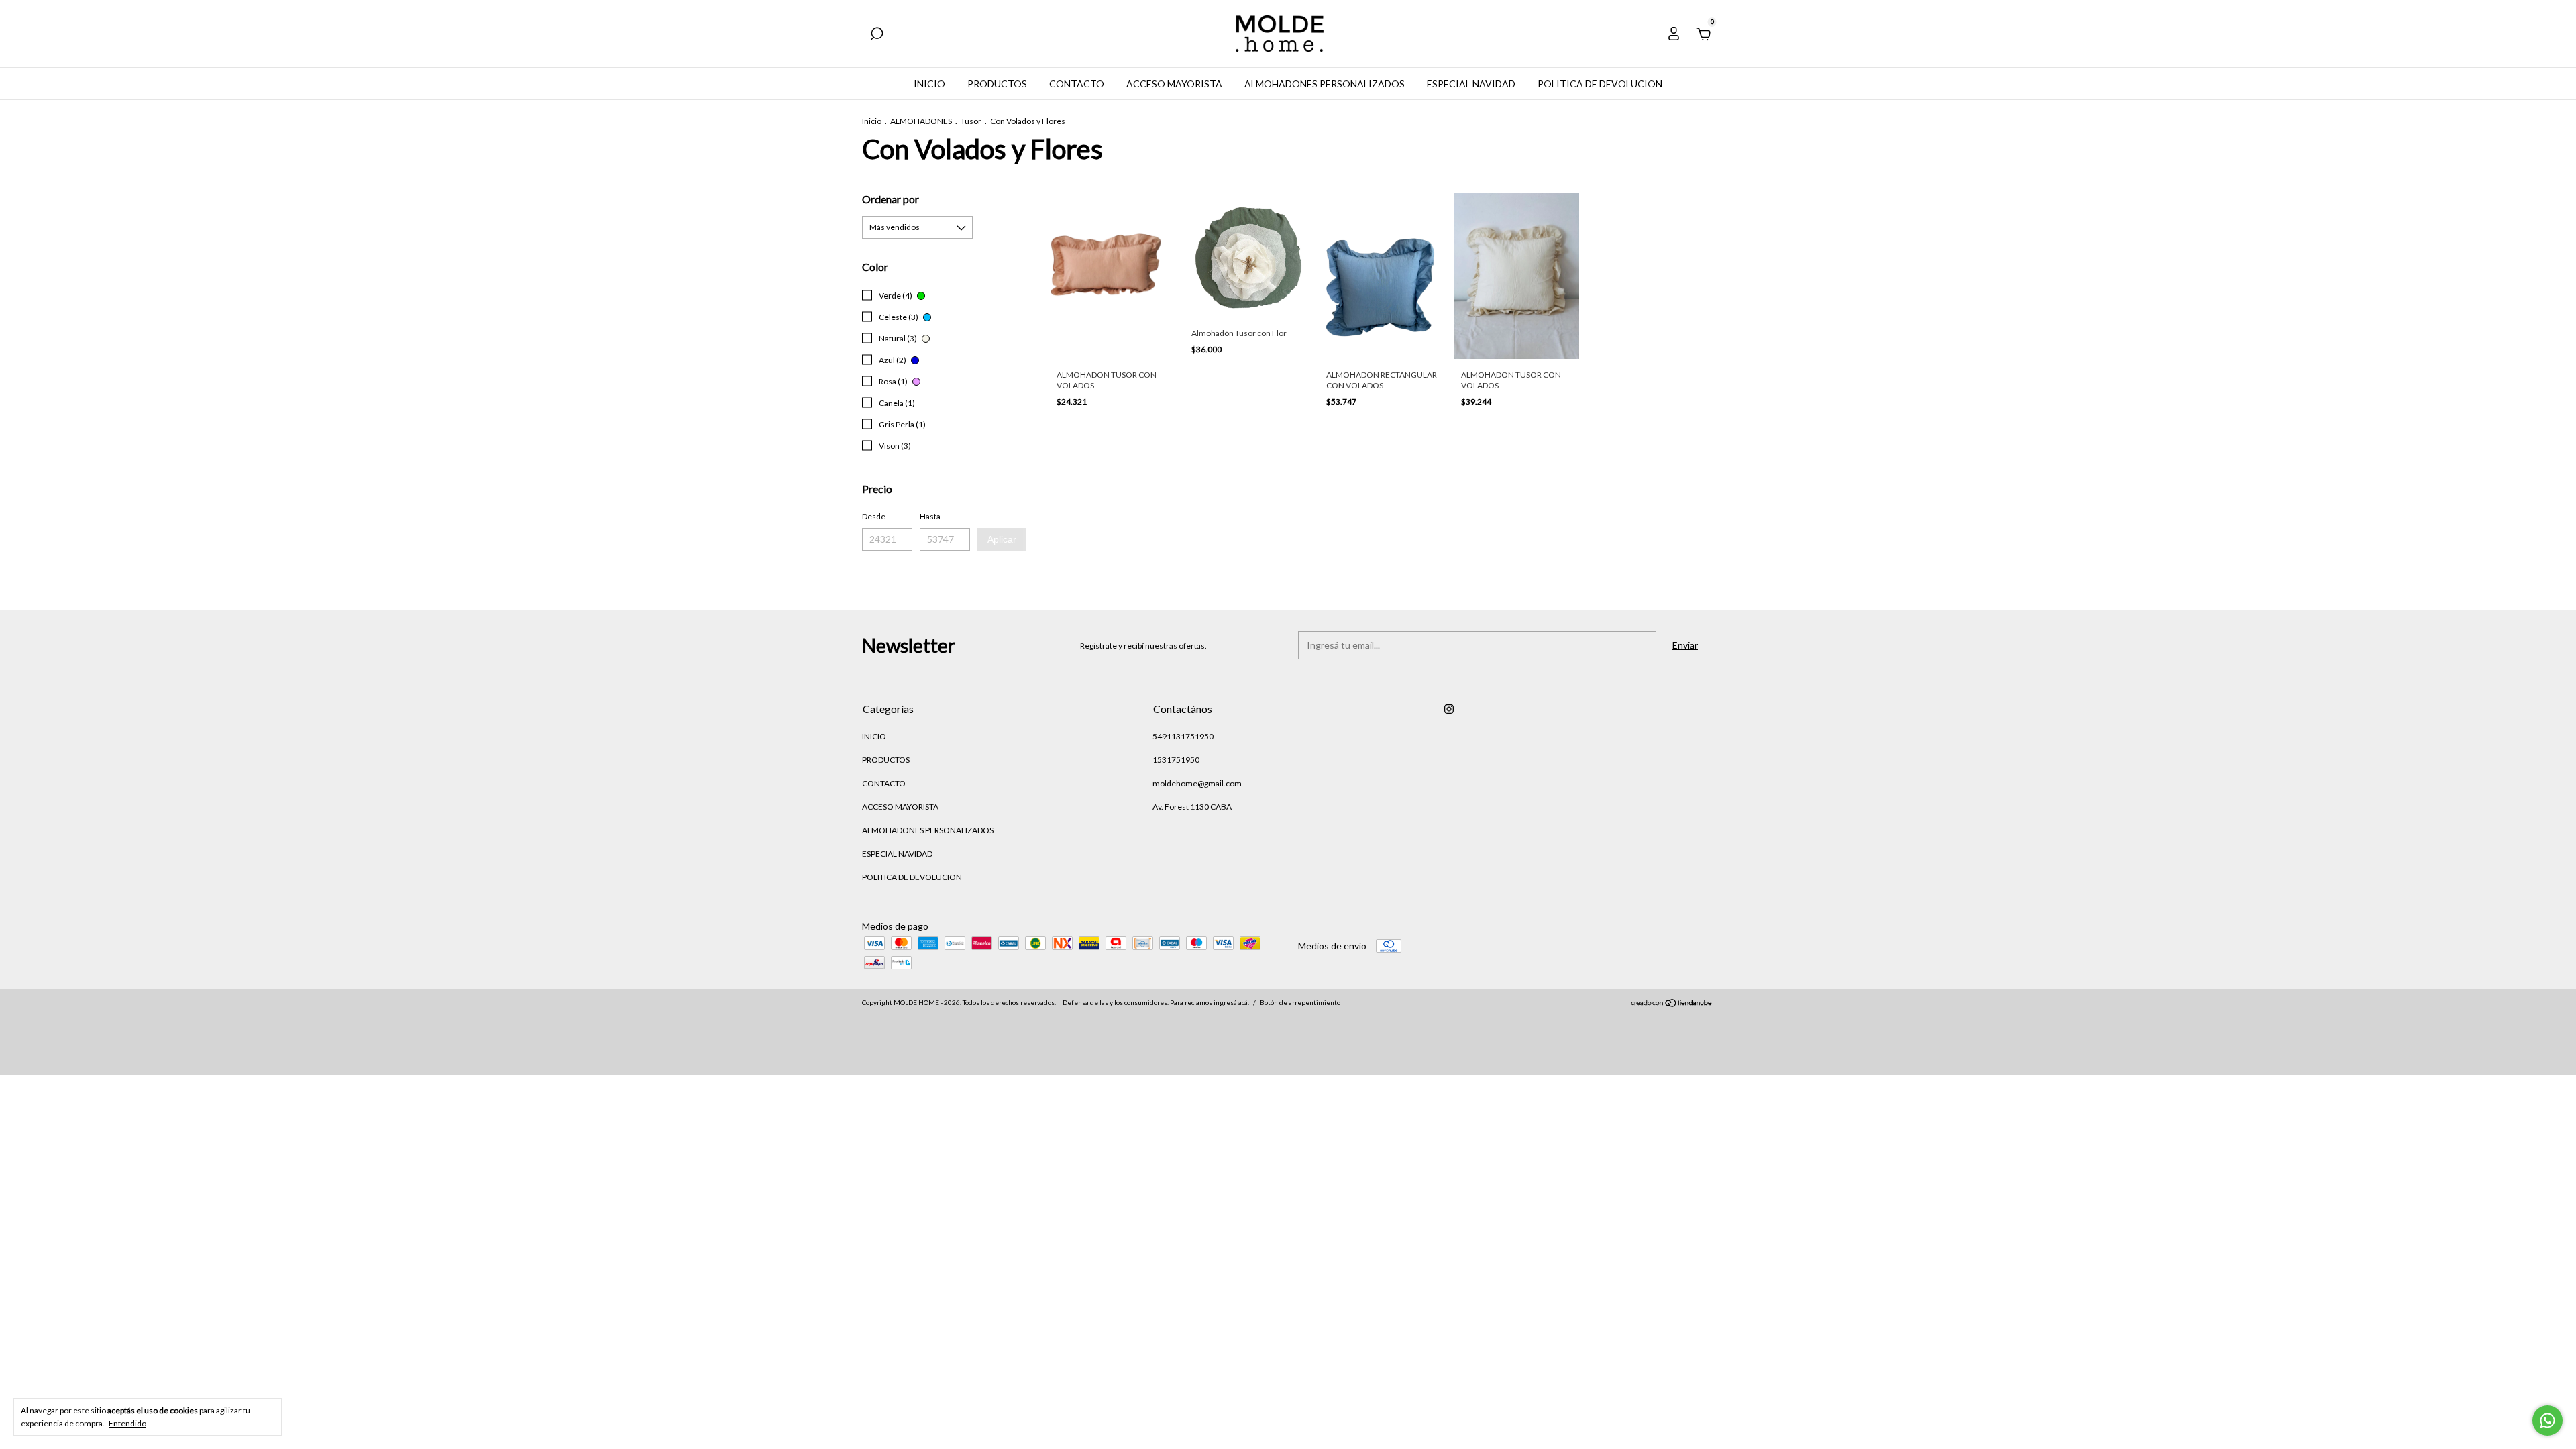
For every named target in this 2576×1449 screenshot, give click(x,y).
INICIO (929, 84)
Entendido (127, 1423)
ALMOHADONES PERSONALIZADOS (1325, 84)
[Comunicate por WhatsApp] (2547, 1420)
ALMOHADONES (921, 121)
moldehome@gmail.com (1197, 783)
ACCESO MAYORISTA (1174, 84)
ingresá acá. (1231, 1002)
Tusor (971, 121)
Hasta (930, 516)
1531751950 (1176, 760)
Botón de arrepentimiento (1300, 1002)
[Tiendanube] (1672, 1004)
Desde (874, 516)
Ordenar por (891, 199)
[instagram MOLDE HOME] (1449, 709)
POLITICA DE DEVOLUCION (1600, 84)
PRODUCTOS (997, 84)
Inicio (872, 121)
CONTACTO (1077, 84)
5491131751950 (1183, 736)
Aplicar (1002, 539)
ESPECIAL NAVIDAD (1471, 84)
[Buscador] (877, 35)
